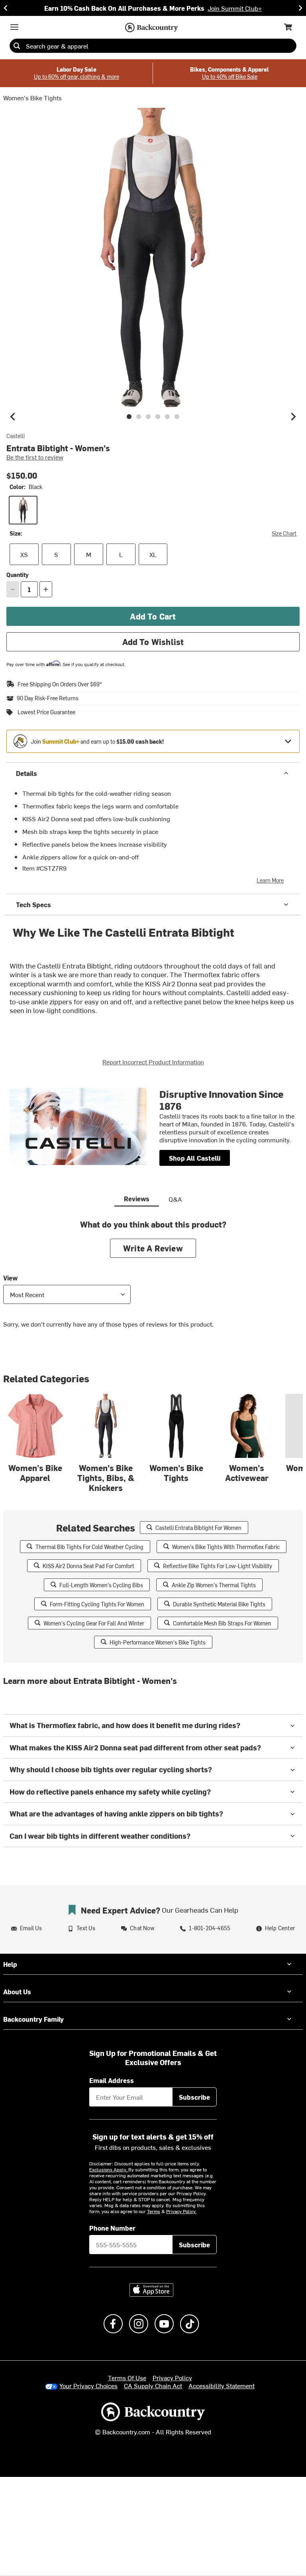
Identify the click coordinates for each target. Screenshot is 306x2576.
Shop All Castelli (195, 1158)
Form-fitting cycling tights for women (97, 1604)
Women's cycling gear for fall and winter (94, 1623)
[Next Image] (293, 417)
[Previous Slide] (6, 8)
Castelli (16, 436)
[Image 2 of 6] (139, 417)
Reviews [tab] (137, 1198)
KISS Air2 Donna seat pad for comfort (88, 1566)
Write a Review (153, 1248)
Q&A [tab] (175, 1199)
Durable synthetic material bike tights (219, 1604)
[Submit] (17, 46)
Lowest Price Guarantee (46, 712)
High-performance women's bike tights (158, 1642)
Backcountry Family (33, 2019)
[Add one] (46, 589)
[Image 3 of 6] (148, 417)
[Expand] (288, 741)
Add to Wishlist (153, 642)
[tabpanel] (153, 1280)
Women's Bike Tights (32, 97)
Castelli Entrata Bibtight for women (198, 1528)
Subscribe (194, 2097)
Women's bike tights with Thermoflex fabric (226, 1547)
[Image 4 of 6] (158, 417)
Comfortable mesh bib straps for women (222, 1623)
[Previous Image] (13, 417)
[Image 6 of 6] (177, 417)
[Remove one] (13, 589)
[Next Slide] (300, 8)
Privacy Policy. (181, 2211)
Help (10, 1964)
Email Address (112, 2080)
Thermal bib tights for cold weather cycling (89, 1547)
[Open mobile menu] (14, 27)
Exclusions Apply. (109, 2169)
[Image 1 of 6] (129, 417)
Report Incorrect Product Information (153, 1062)
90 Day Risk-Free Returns (48, 698)
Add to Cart (153, 616)
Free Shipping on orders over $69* (60, 684)
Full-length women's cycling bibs (101, 1585)
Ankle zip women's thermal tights (214, 1585)
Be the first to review (35, 457)
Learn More (270, 880)
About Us (17, 1991)
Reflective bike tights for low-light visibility (218, 1566)
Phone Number (112, 2228)
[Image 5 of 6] (167, 417)
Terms (154, 2211)
